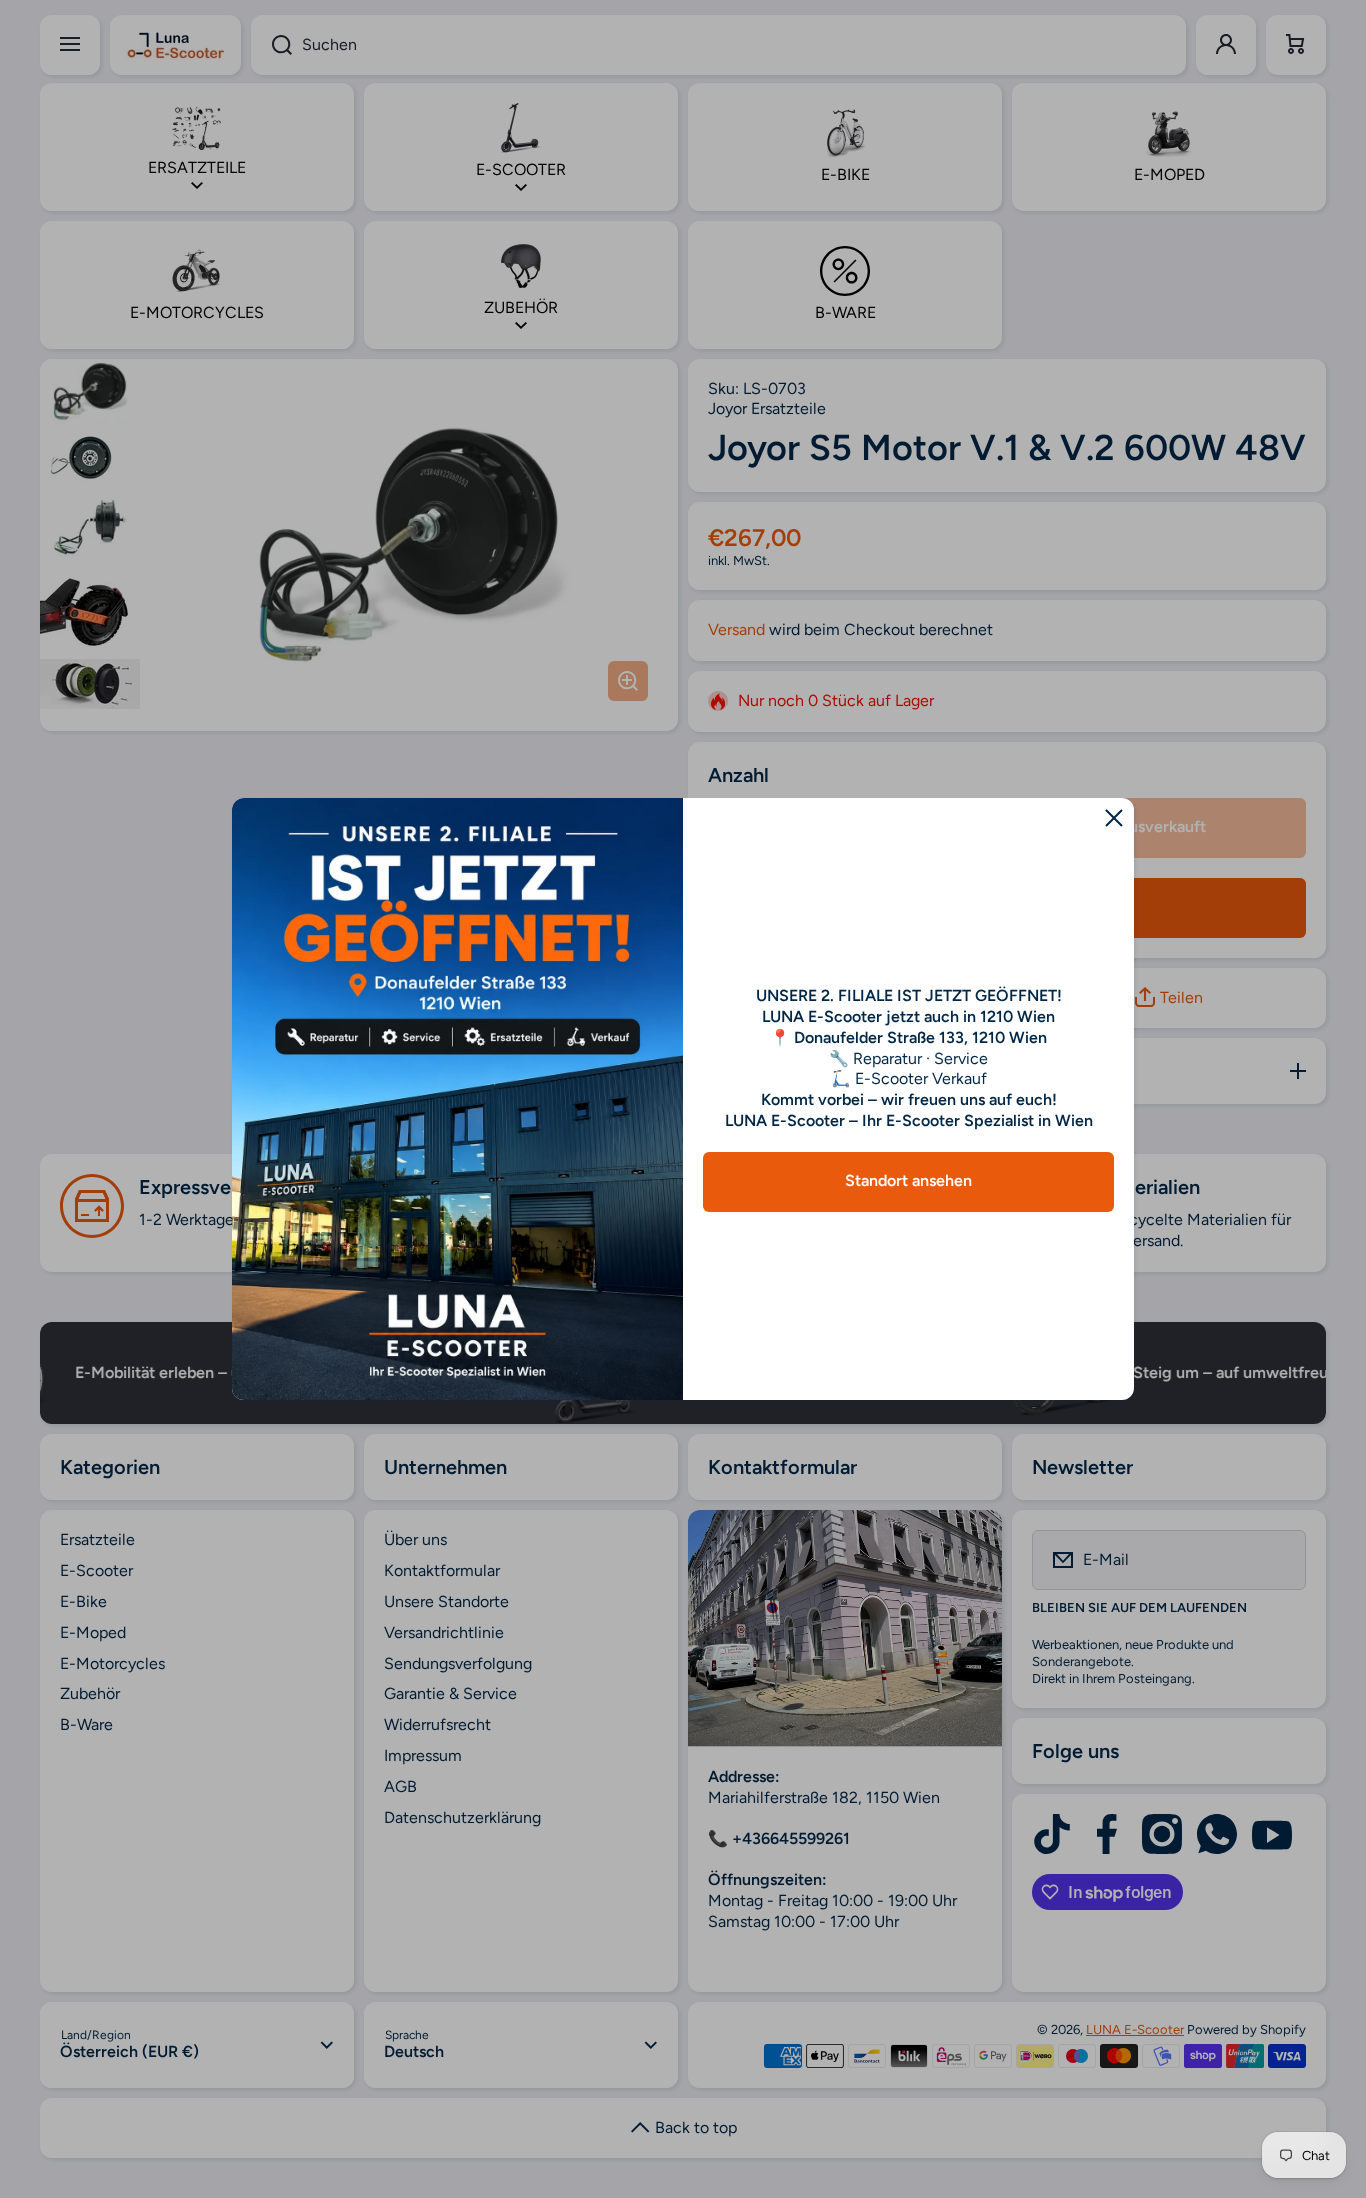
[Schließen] (1114, 818)
